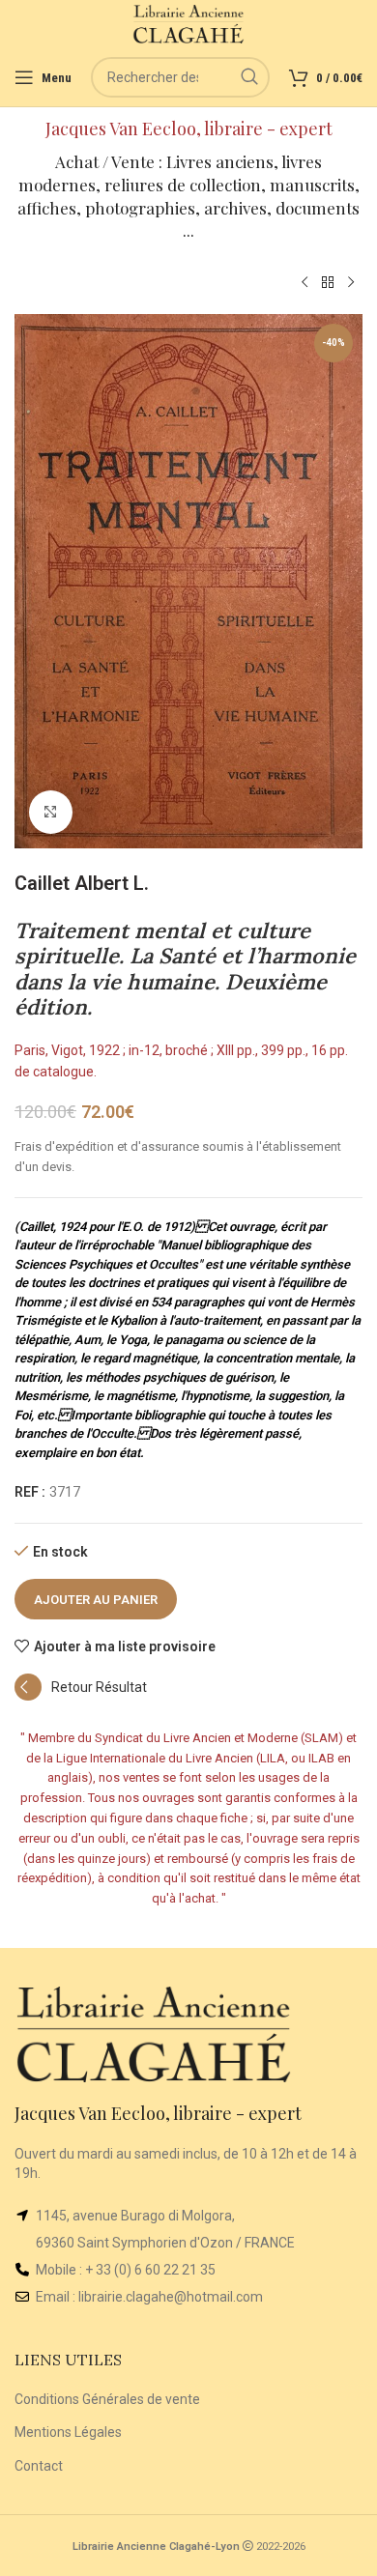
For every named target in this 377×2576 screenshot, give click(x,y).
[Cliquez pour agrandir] (51, 812)
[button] (81, 1696)
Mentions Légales (68, 2432)
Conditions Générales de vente (107, 2399)
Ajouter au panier (96, 1600)
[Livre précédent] (304, 283)
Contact (39, 2466)
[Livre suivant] (351, 283)
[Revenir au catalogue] (328, 283)
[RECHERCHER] (249, 77)
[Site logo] (189, 23)
